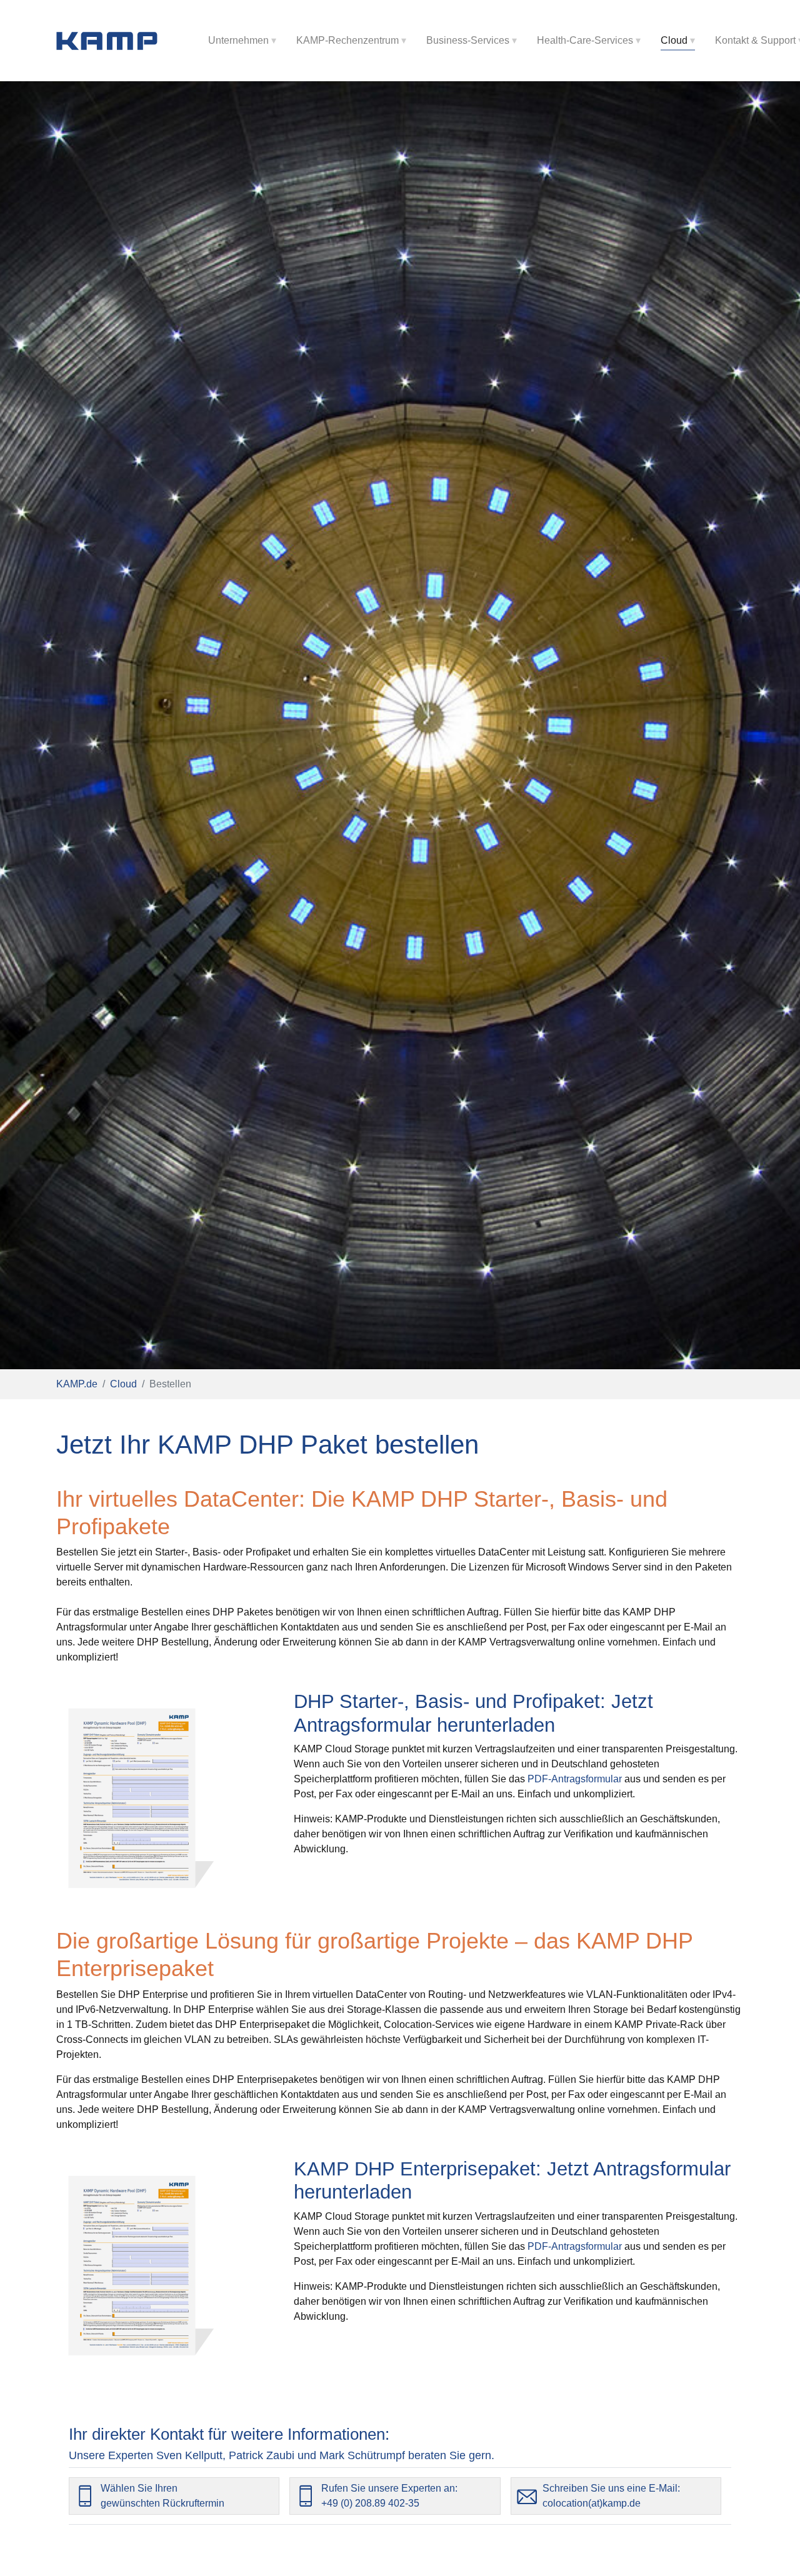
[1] (115, 41)
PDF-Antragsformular (575, 1779)
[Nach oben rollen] (772, 2549)
